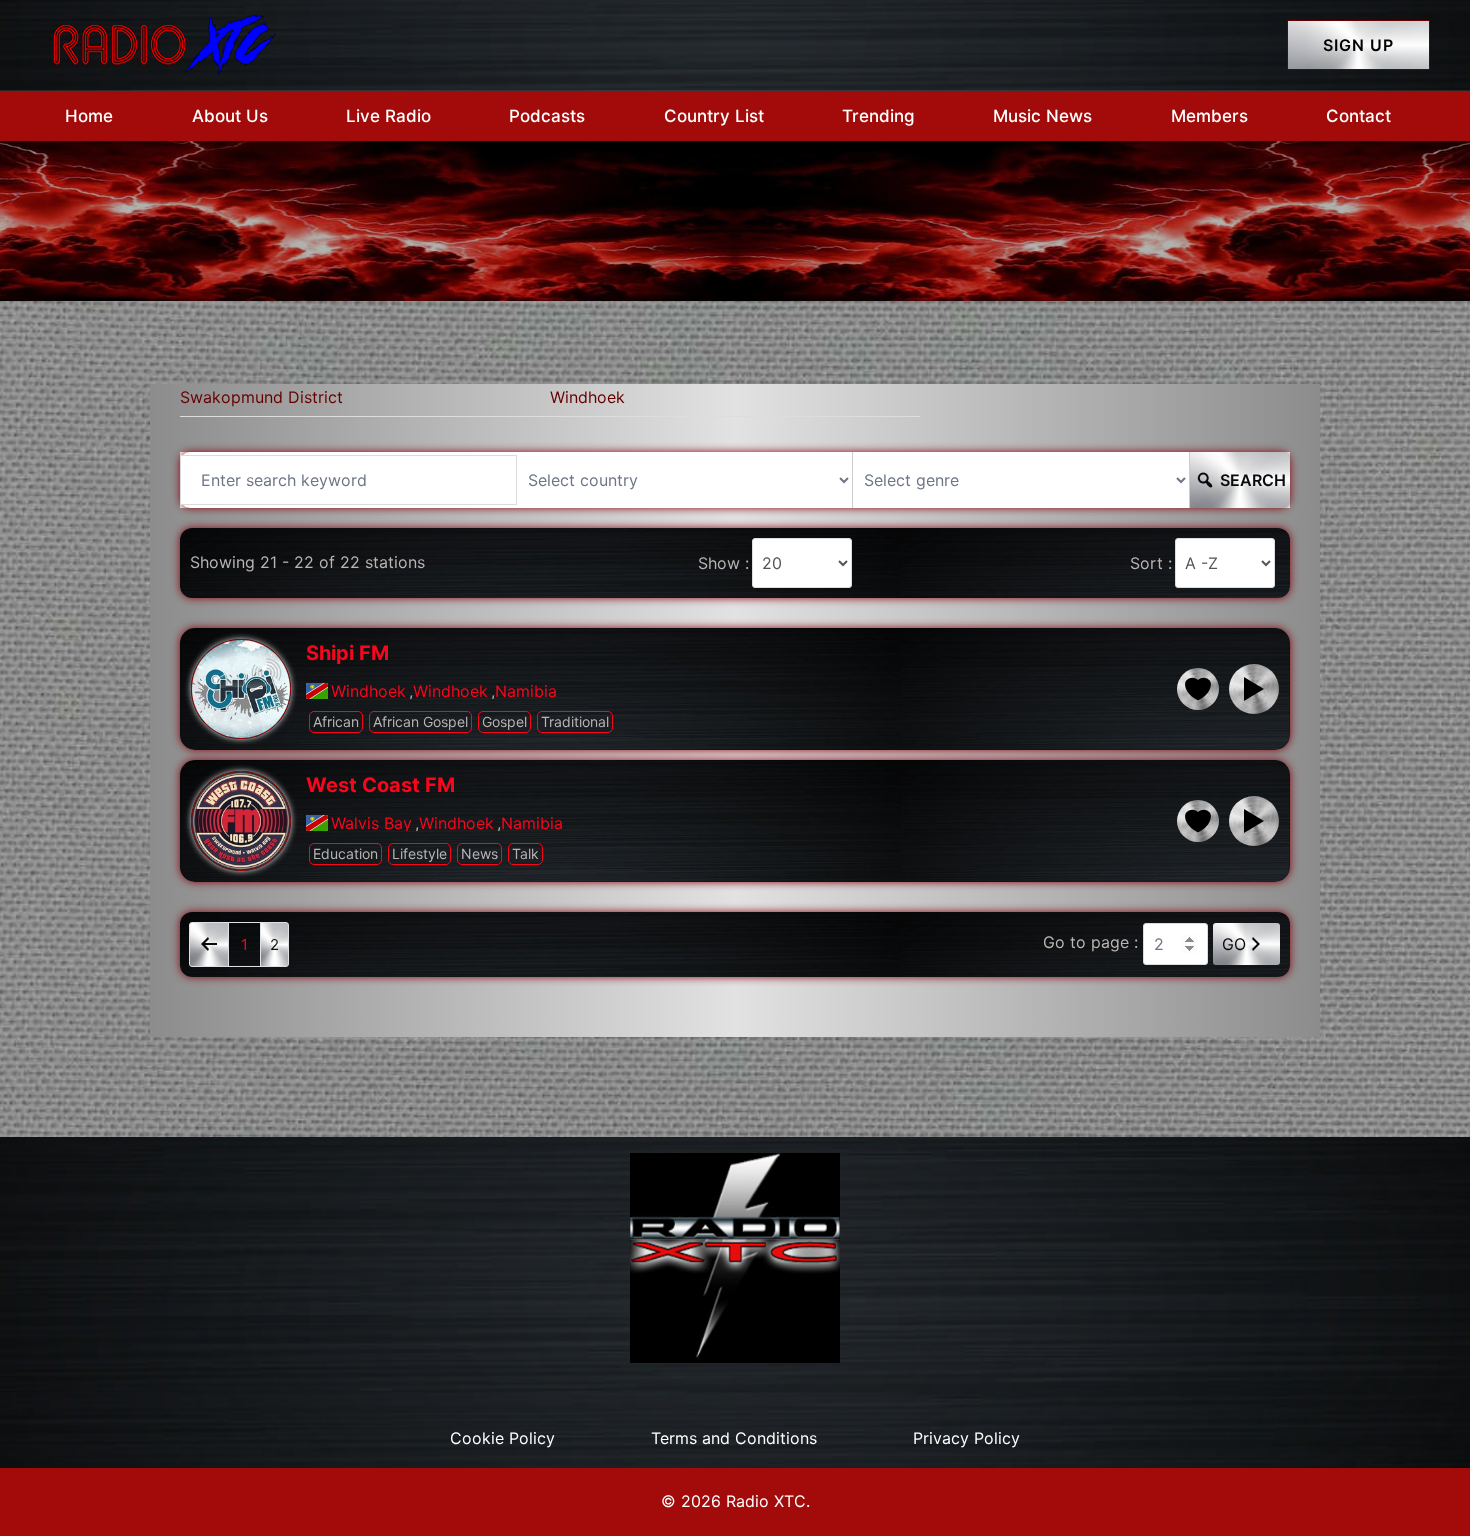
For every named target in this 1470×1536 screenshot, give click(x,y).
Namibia (526, 691)
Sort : (1151, 563)
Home (89, 116)
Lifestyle (419, 853)
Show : (723, 563)
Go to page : (1090, 942)
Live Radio (388, 116)
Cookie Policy (502, 1438)
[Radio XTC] (160, 43)
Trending (878, 116)
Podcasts (547, 116)
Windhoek (587, 397)
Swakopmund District (261, 397)
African (336, 721)
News (479, 853)
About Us (230, 116)
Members (1209, 116)
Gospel (504, 721)
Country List (714, 116)
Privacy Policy (966, 1438)
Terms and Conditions (734, 1438)
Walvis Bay (371, 823)
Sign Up (1358, 45)
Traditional (575, 721)
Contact (1358, 116)
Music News (1042, 116)
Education (345, 853)
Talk (525, 853)
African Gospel (420, 721)
